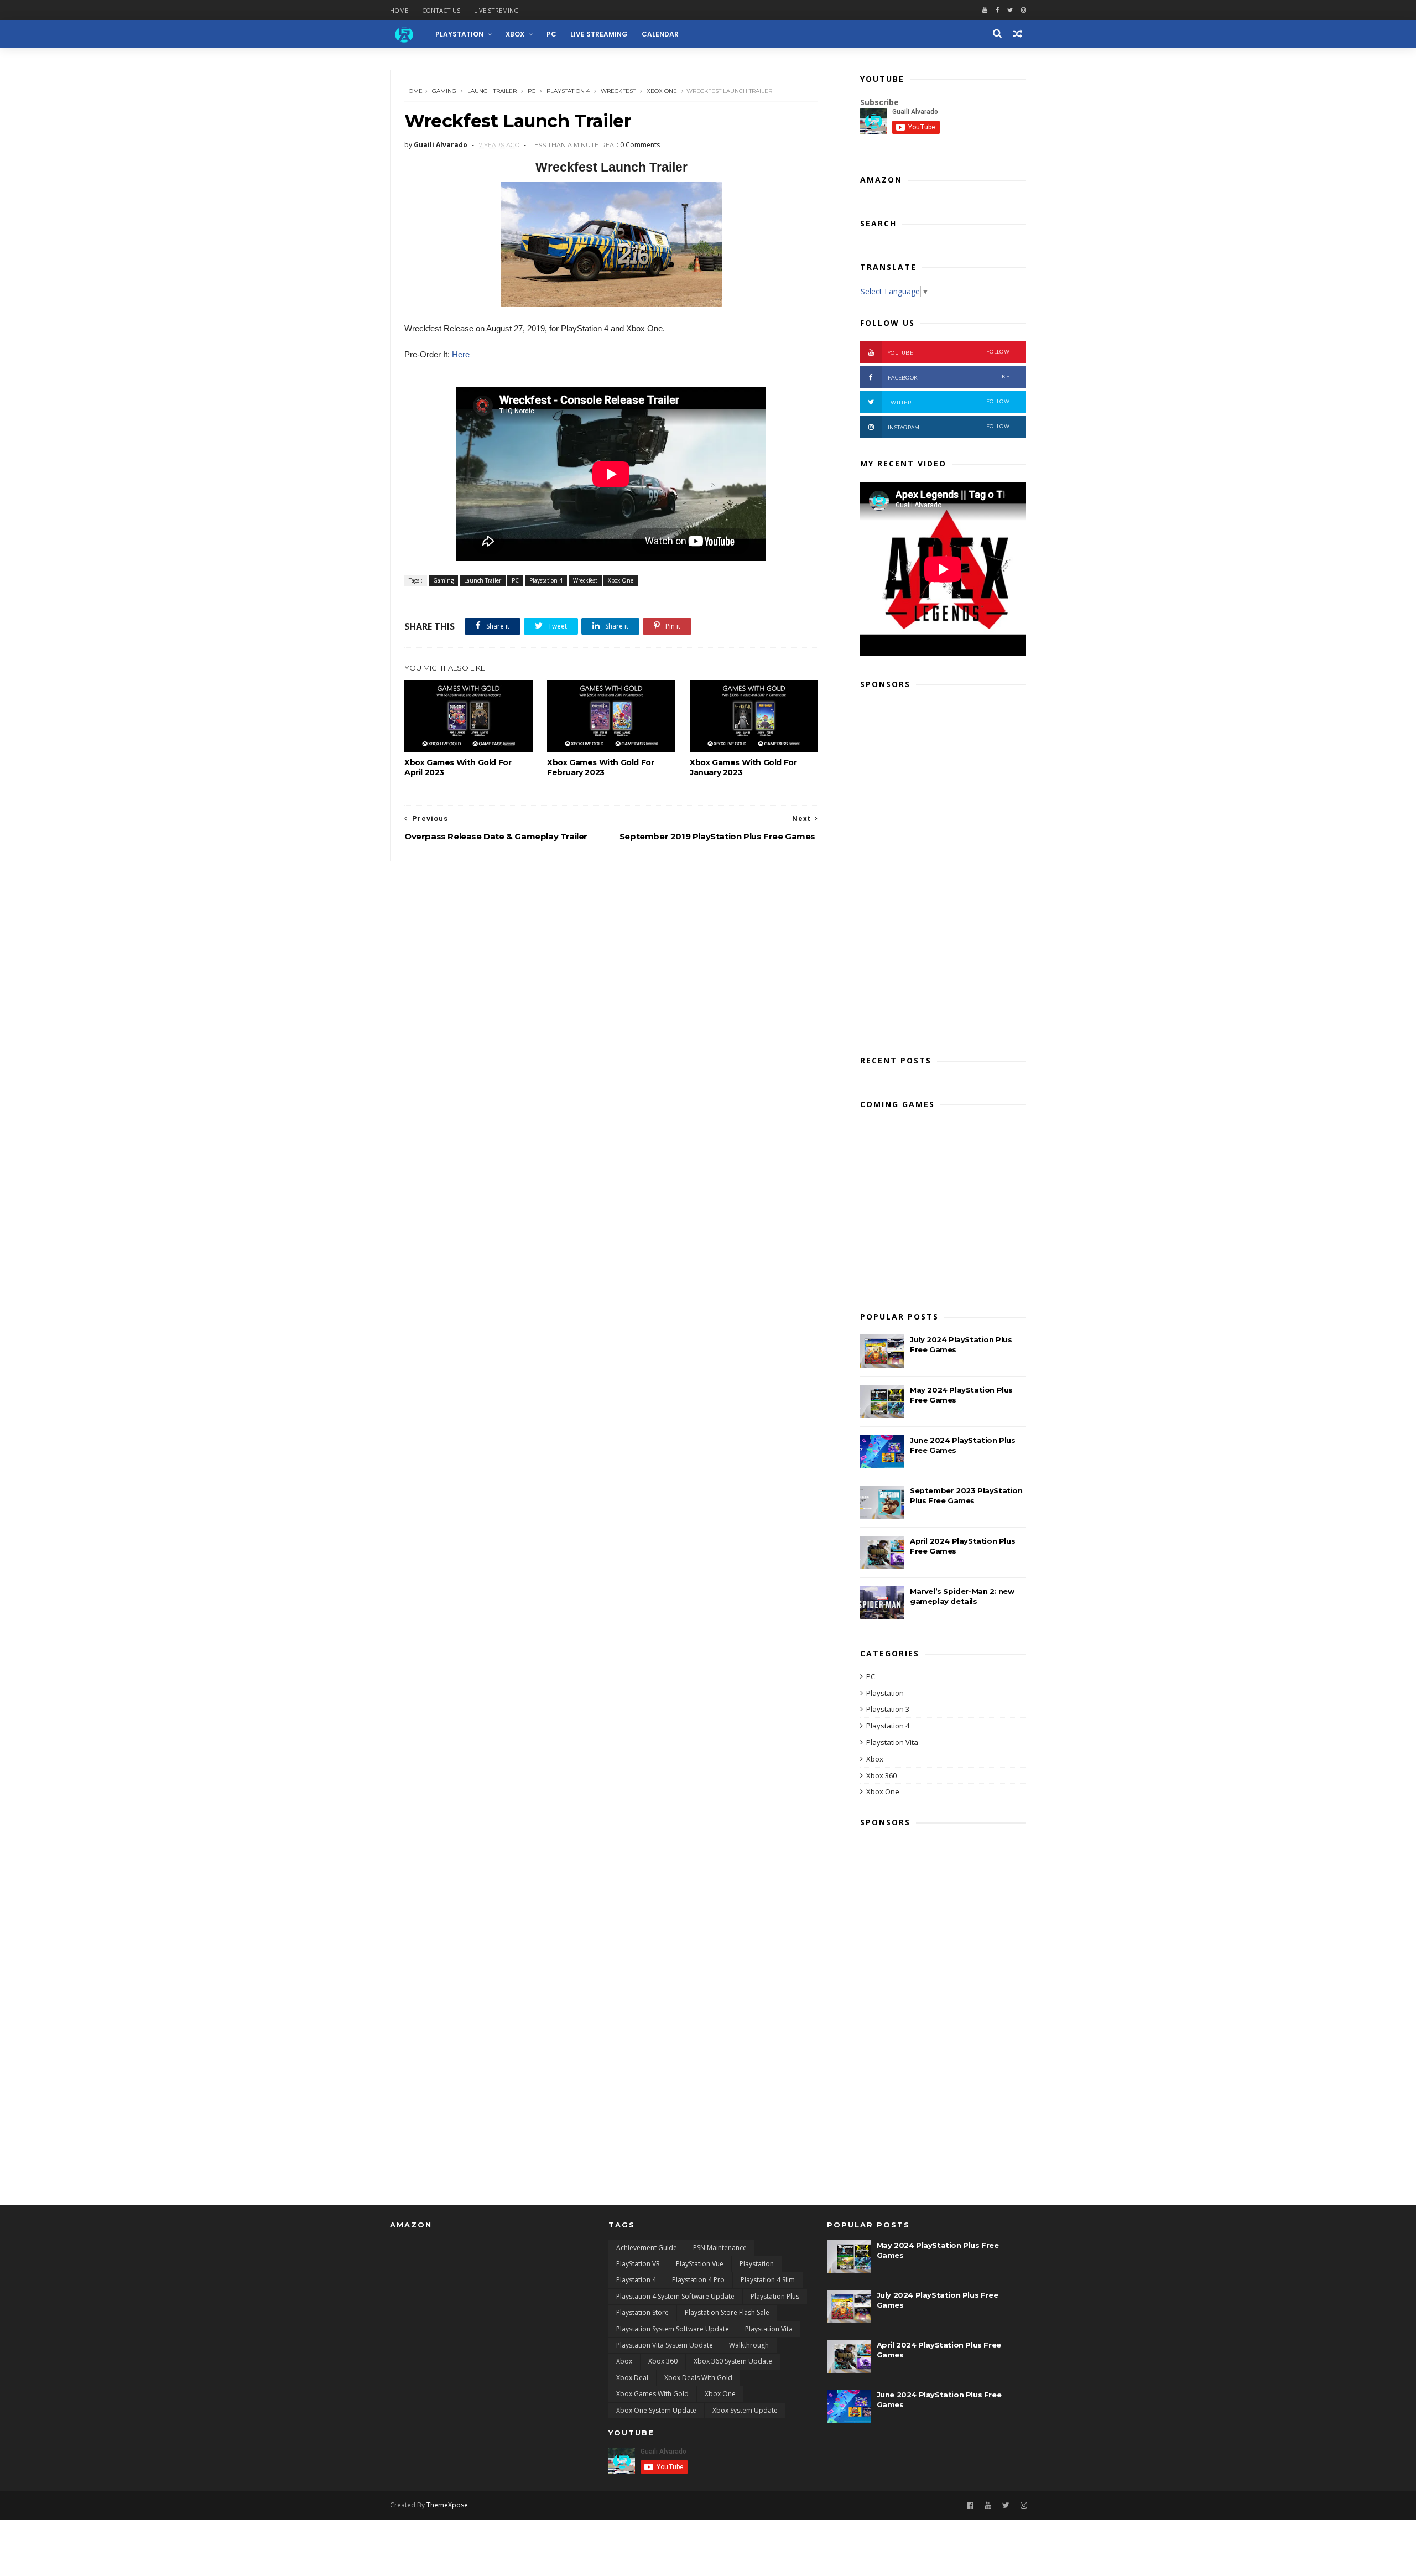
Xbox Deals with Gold (698, 2378)
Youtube (949, 352)
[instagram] (1024, 10)
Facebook (949, 377)
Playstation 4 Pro (698, 2280)
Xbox (515, 34)
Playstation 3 (888, 1709)
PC (551, 34)
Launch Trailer (492, 91)
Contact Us (441, 10)
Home (399, 10)
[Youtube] (985, 10)
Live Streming (496, 10)
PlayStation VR (638, 2264)
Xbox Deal (632, 2378)
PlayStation (459, 34)
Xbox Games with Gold (652, 2394)
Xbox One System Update (656, 2410)
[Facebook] (997, 10)
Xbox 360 (881, 1775)
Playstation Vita (892, 1742)
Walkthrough (749, 2345)
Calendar (660, 34)
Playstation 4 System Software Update (675, 2296)
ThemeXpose (447, 2505)
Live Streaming (599, 34)
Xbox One (662, 91)
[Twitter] (1010, 10)
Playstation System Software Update (673, 2329)
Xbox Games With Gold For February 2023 (600, 767)
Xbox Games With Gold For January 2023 (743, 767)
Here (461, 354)
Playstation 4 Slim (768, 2280)
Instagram (949, 427)
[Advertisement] (943, 869)
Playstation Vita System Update (665, 2345)
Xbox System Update (745, 2410)
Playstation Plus (775, 2296)
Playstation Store (642, 2312)
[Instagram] (1024, 2505)
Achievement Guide (647, 2248)
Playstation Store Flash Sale (727, 2312)
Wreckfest (618, 91)
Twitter (949, 402)
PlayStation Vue (700, 2264)
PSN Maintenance (720, 2248)
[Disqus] (611, 1000)
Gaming (444, 91)
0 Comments (640, 145)
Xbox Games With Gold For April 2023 (458, 767)
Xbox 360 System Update (733, 2361)
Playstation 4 (568, 91)
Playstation (885, 1693)
